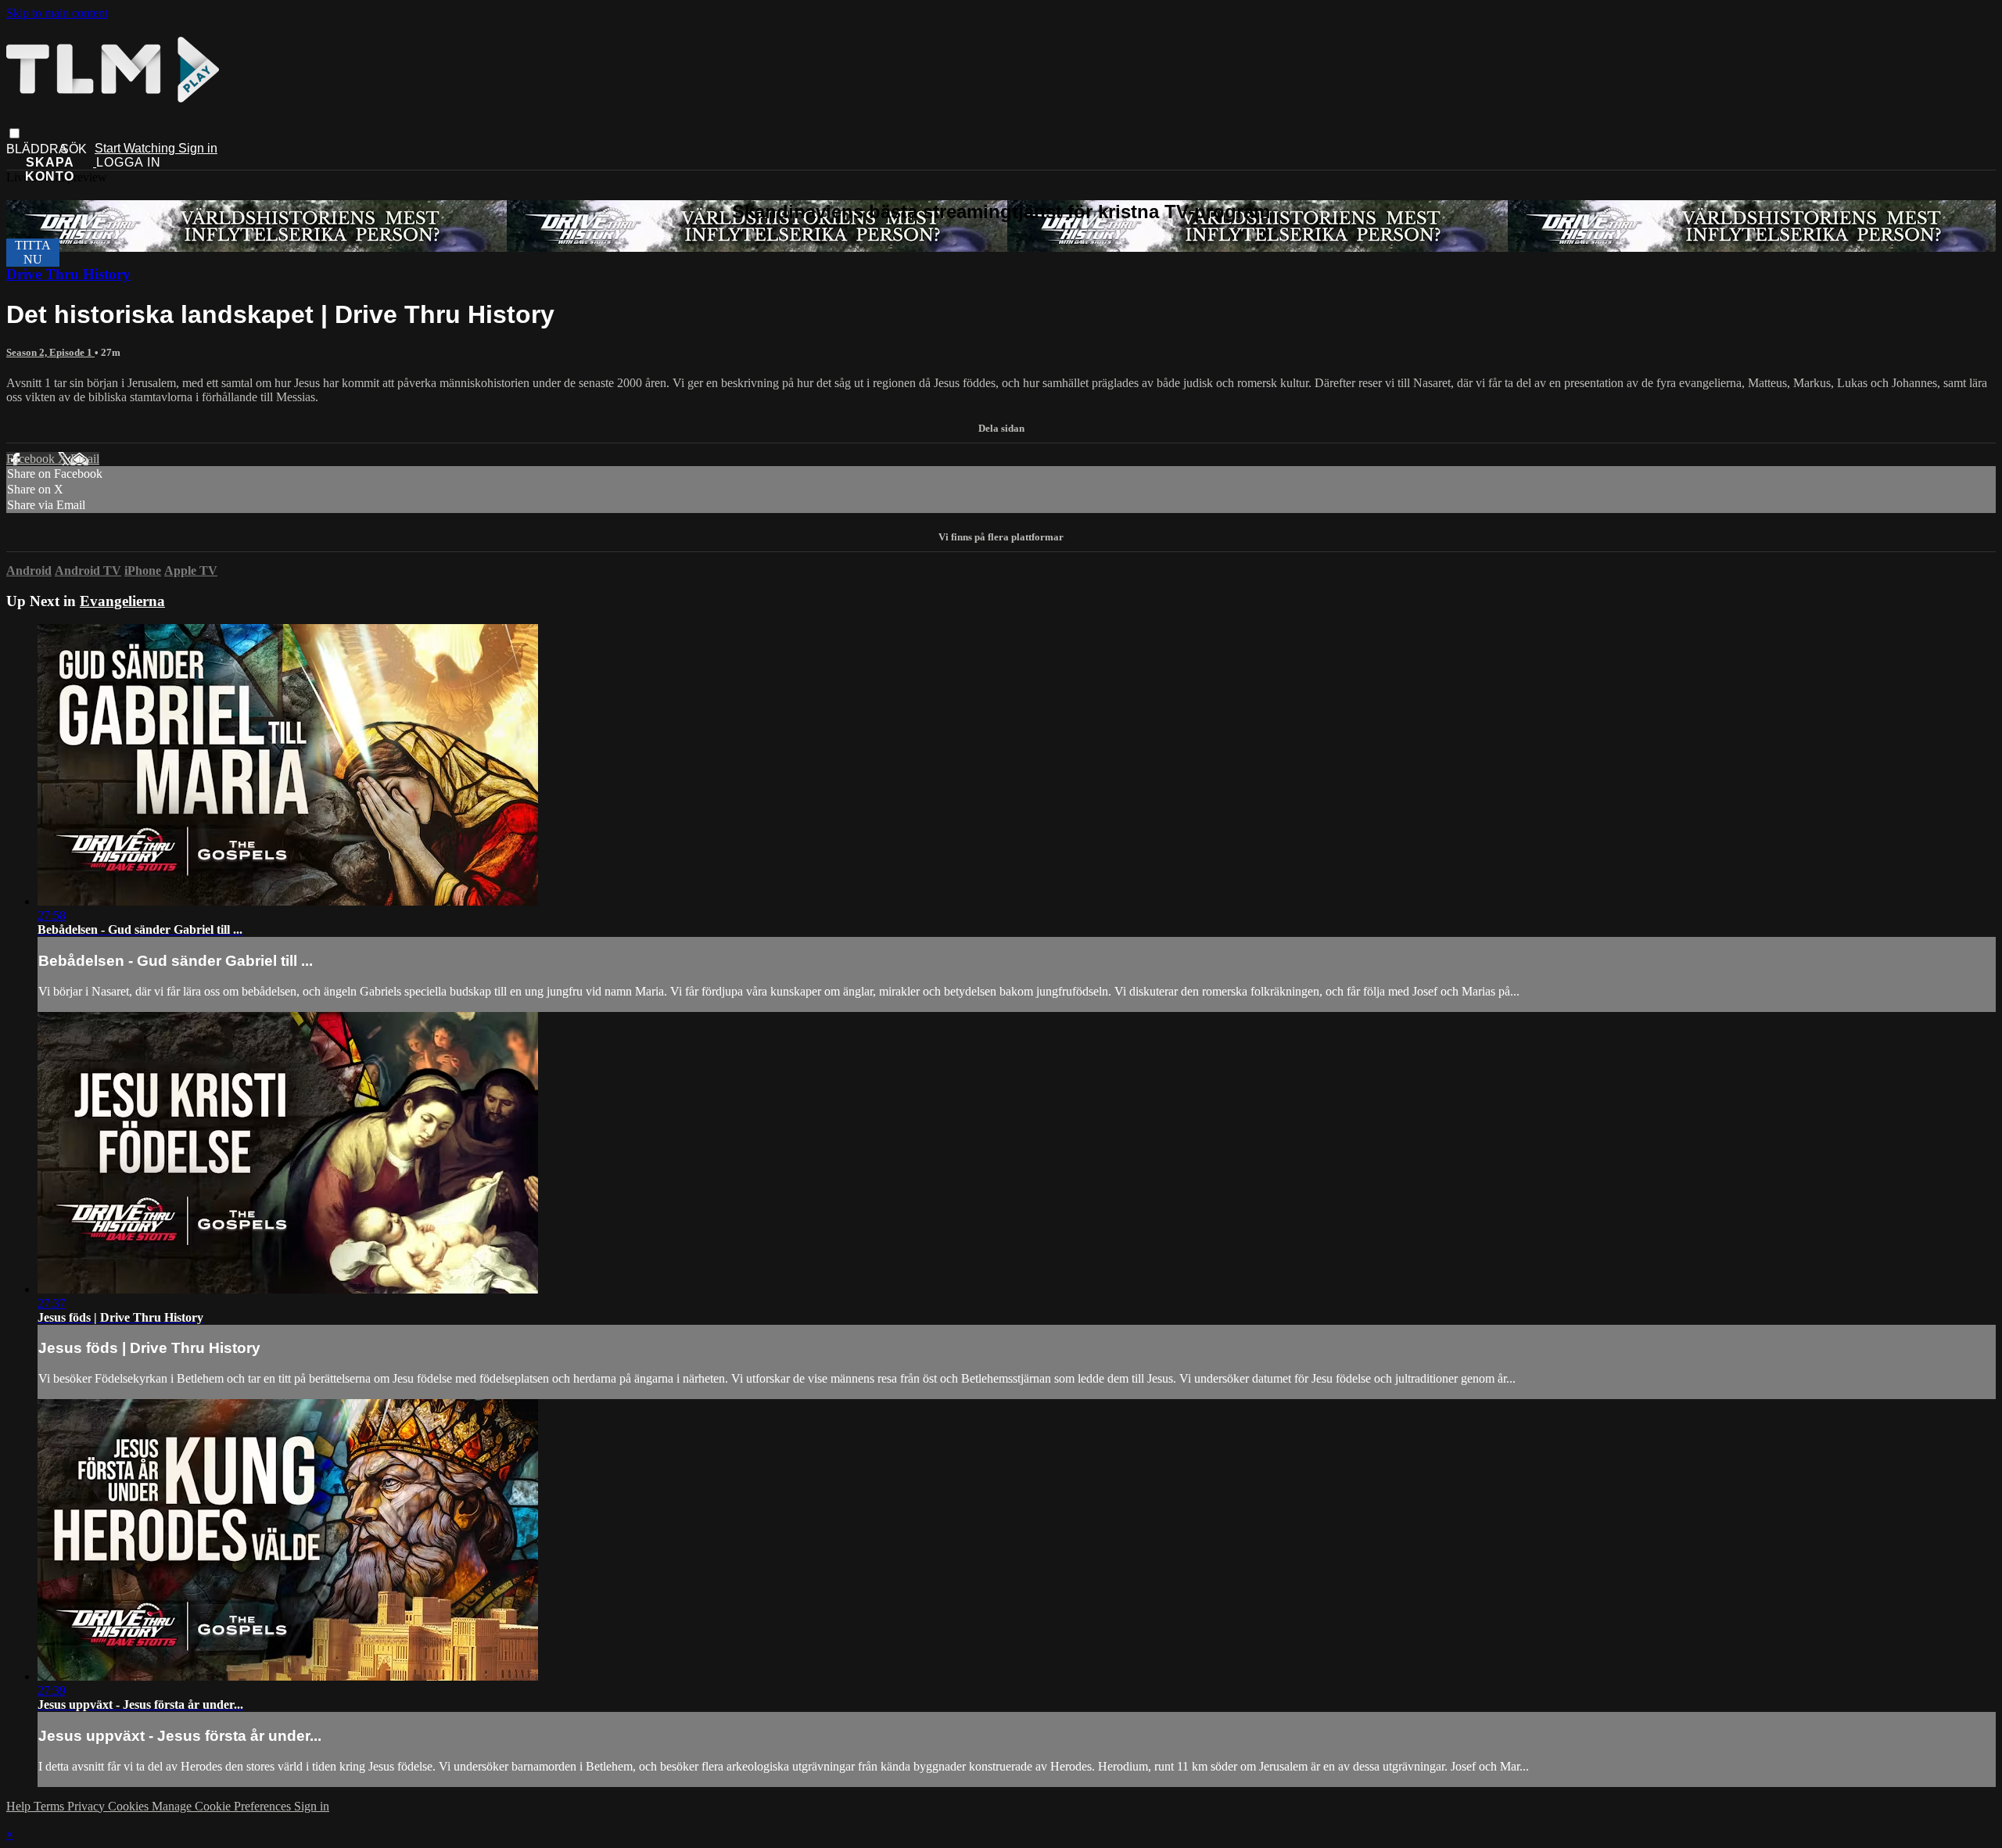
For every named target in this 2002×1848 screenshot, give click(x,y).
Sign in (198, 148)
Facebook (32, 459)
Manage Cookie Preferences (223, 1806)
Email (85, 459)
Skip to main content (57, 13)
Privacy (88, 1806)
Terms (50, 1806)
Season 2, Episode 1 (50, 352)
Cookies (130, 1806)
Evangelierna (122, 601)
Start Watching (136, 148)
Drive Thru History (68, 274)
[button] (14, 133)
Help (20, 1806)
